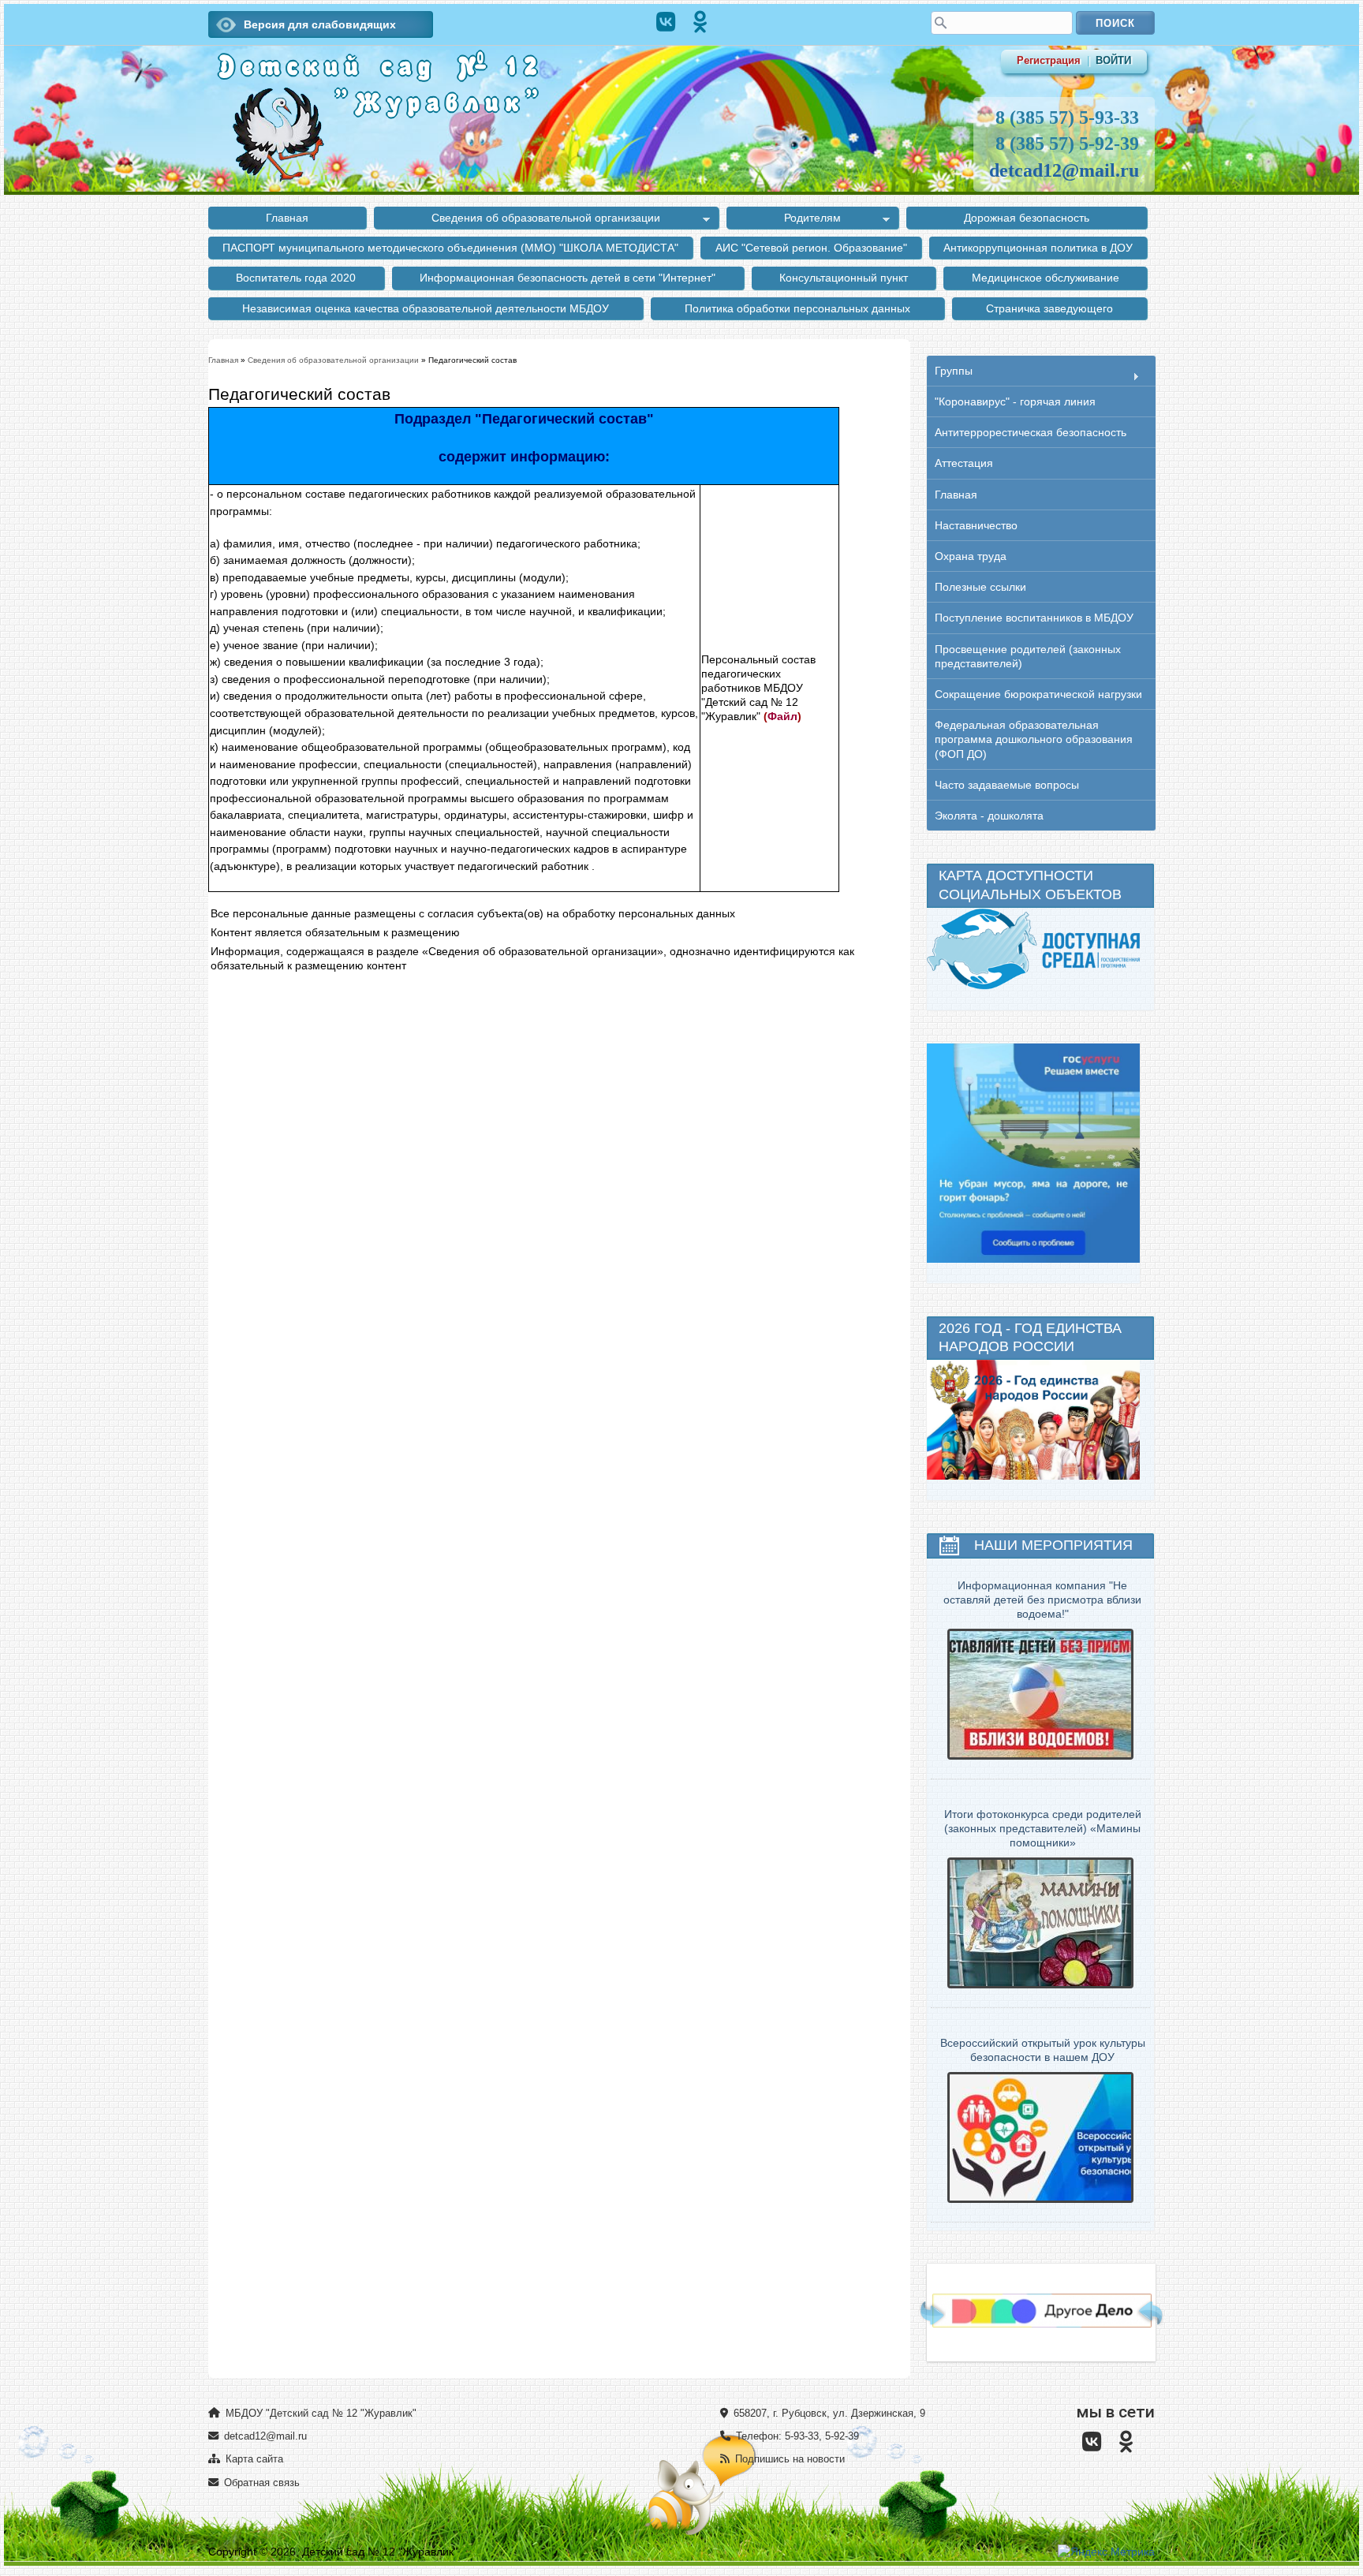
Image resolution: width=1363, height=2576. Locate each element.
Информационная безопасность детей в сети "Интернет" (568, 278)
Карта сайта (253, 2459)
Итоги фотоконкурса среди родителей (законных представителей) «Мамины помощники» (1043, 1828)
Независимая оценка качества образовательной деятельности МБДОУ (426, 308)
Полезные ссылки (980, 587)
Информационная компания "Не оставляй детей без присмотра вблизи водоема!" (1042, 1600)
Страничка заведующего (1049, 308)
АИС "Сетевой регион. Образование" (811, 248)
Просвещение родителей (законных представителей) (1028, 656)
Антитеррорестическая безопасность (1031, 432)
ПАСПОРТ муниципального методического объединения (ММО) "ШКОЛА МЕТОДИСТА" (450, 248)
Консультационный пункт (844, 278)
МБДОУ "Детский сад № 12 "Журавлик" (319, 2413)
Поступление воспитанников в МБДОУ (1034, 618)
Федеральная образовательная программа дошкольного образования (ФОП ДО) (1034, 739)
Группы (954, 371)
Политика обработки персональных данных (797, 308)
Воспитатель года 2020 (296, 278)
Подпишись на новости (788, 2459)
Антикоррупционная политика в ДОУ (1038, 248)
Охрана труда (971, 556)
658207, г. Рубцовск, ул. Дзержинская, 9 (828, 2413)
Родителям (784, 220)
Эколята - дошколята (989, 816)
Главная (287, 218)
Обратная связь (260, 2483)
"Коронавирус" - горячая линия (1015, 401)
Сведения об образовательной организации (517, 220)
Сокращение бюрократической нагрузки (1038, 694)
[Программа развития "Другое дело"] (1042, 2324)
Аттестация (964, 463)
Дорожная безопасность (1027, 218)
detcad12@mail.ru (1064, 170)
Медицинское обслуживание (1046, 278)
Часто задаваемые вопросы (1007, 785)
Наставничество (976, 525)
